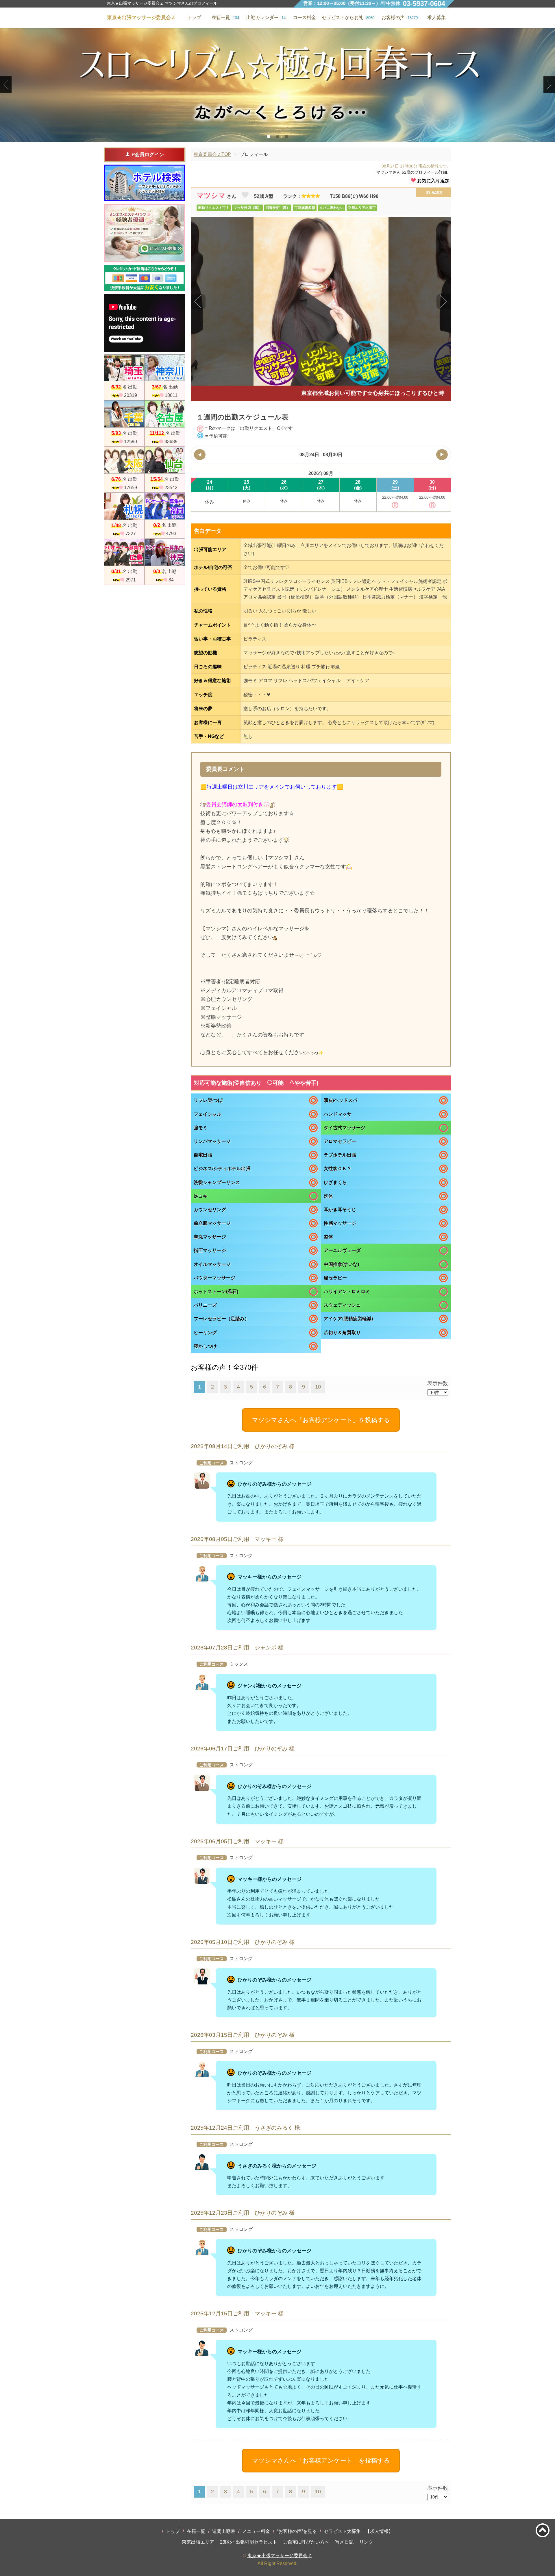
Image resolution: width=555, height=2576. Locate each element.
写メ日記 (344, 2542)
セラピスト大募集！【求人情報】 (358, 2531)
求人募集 (436, 18)
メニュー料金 (256, 2531)
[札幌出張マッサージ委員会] (124, 506)
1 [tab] (269, 137)
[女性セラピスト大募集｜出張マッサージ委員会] (145, 233)
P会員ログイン (148, 155)
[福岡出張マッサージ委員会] (165, 506)
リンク (366, 2542)
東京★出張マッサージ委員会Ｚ (280, 2556)
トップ (173, 2531)
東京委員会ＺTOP (212, 154)
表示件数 (438, 1383)
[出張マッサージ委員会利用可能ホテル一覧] (145, 183)
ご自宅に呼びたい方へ (306, 2542)
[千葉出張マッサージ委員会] (124, 414)
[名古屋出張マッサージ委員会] (165, 414)
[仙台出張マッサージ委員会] (165, 460)
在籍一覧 (196, 2531)
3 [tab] (286, 137)
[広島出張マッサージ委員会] (124, 552)
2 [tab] (278, 137)
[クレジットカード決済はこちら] (145, 278)
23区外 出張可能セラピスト (249, 2542)
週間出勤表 (224, 2531)
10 (318, 1387)
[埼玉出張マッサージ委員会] (124, 368)
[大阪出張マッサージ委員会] (124, 460)
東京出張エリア (198, 2542)
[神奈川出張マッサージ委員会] (165, 368)
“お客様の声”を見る (297, 2531)
